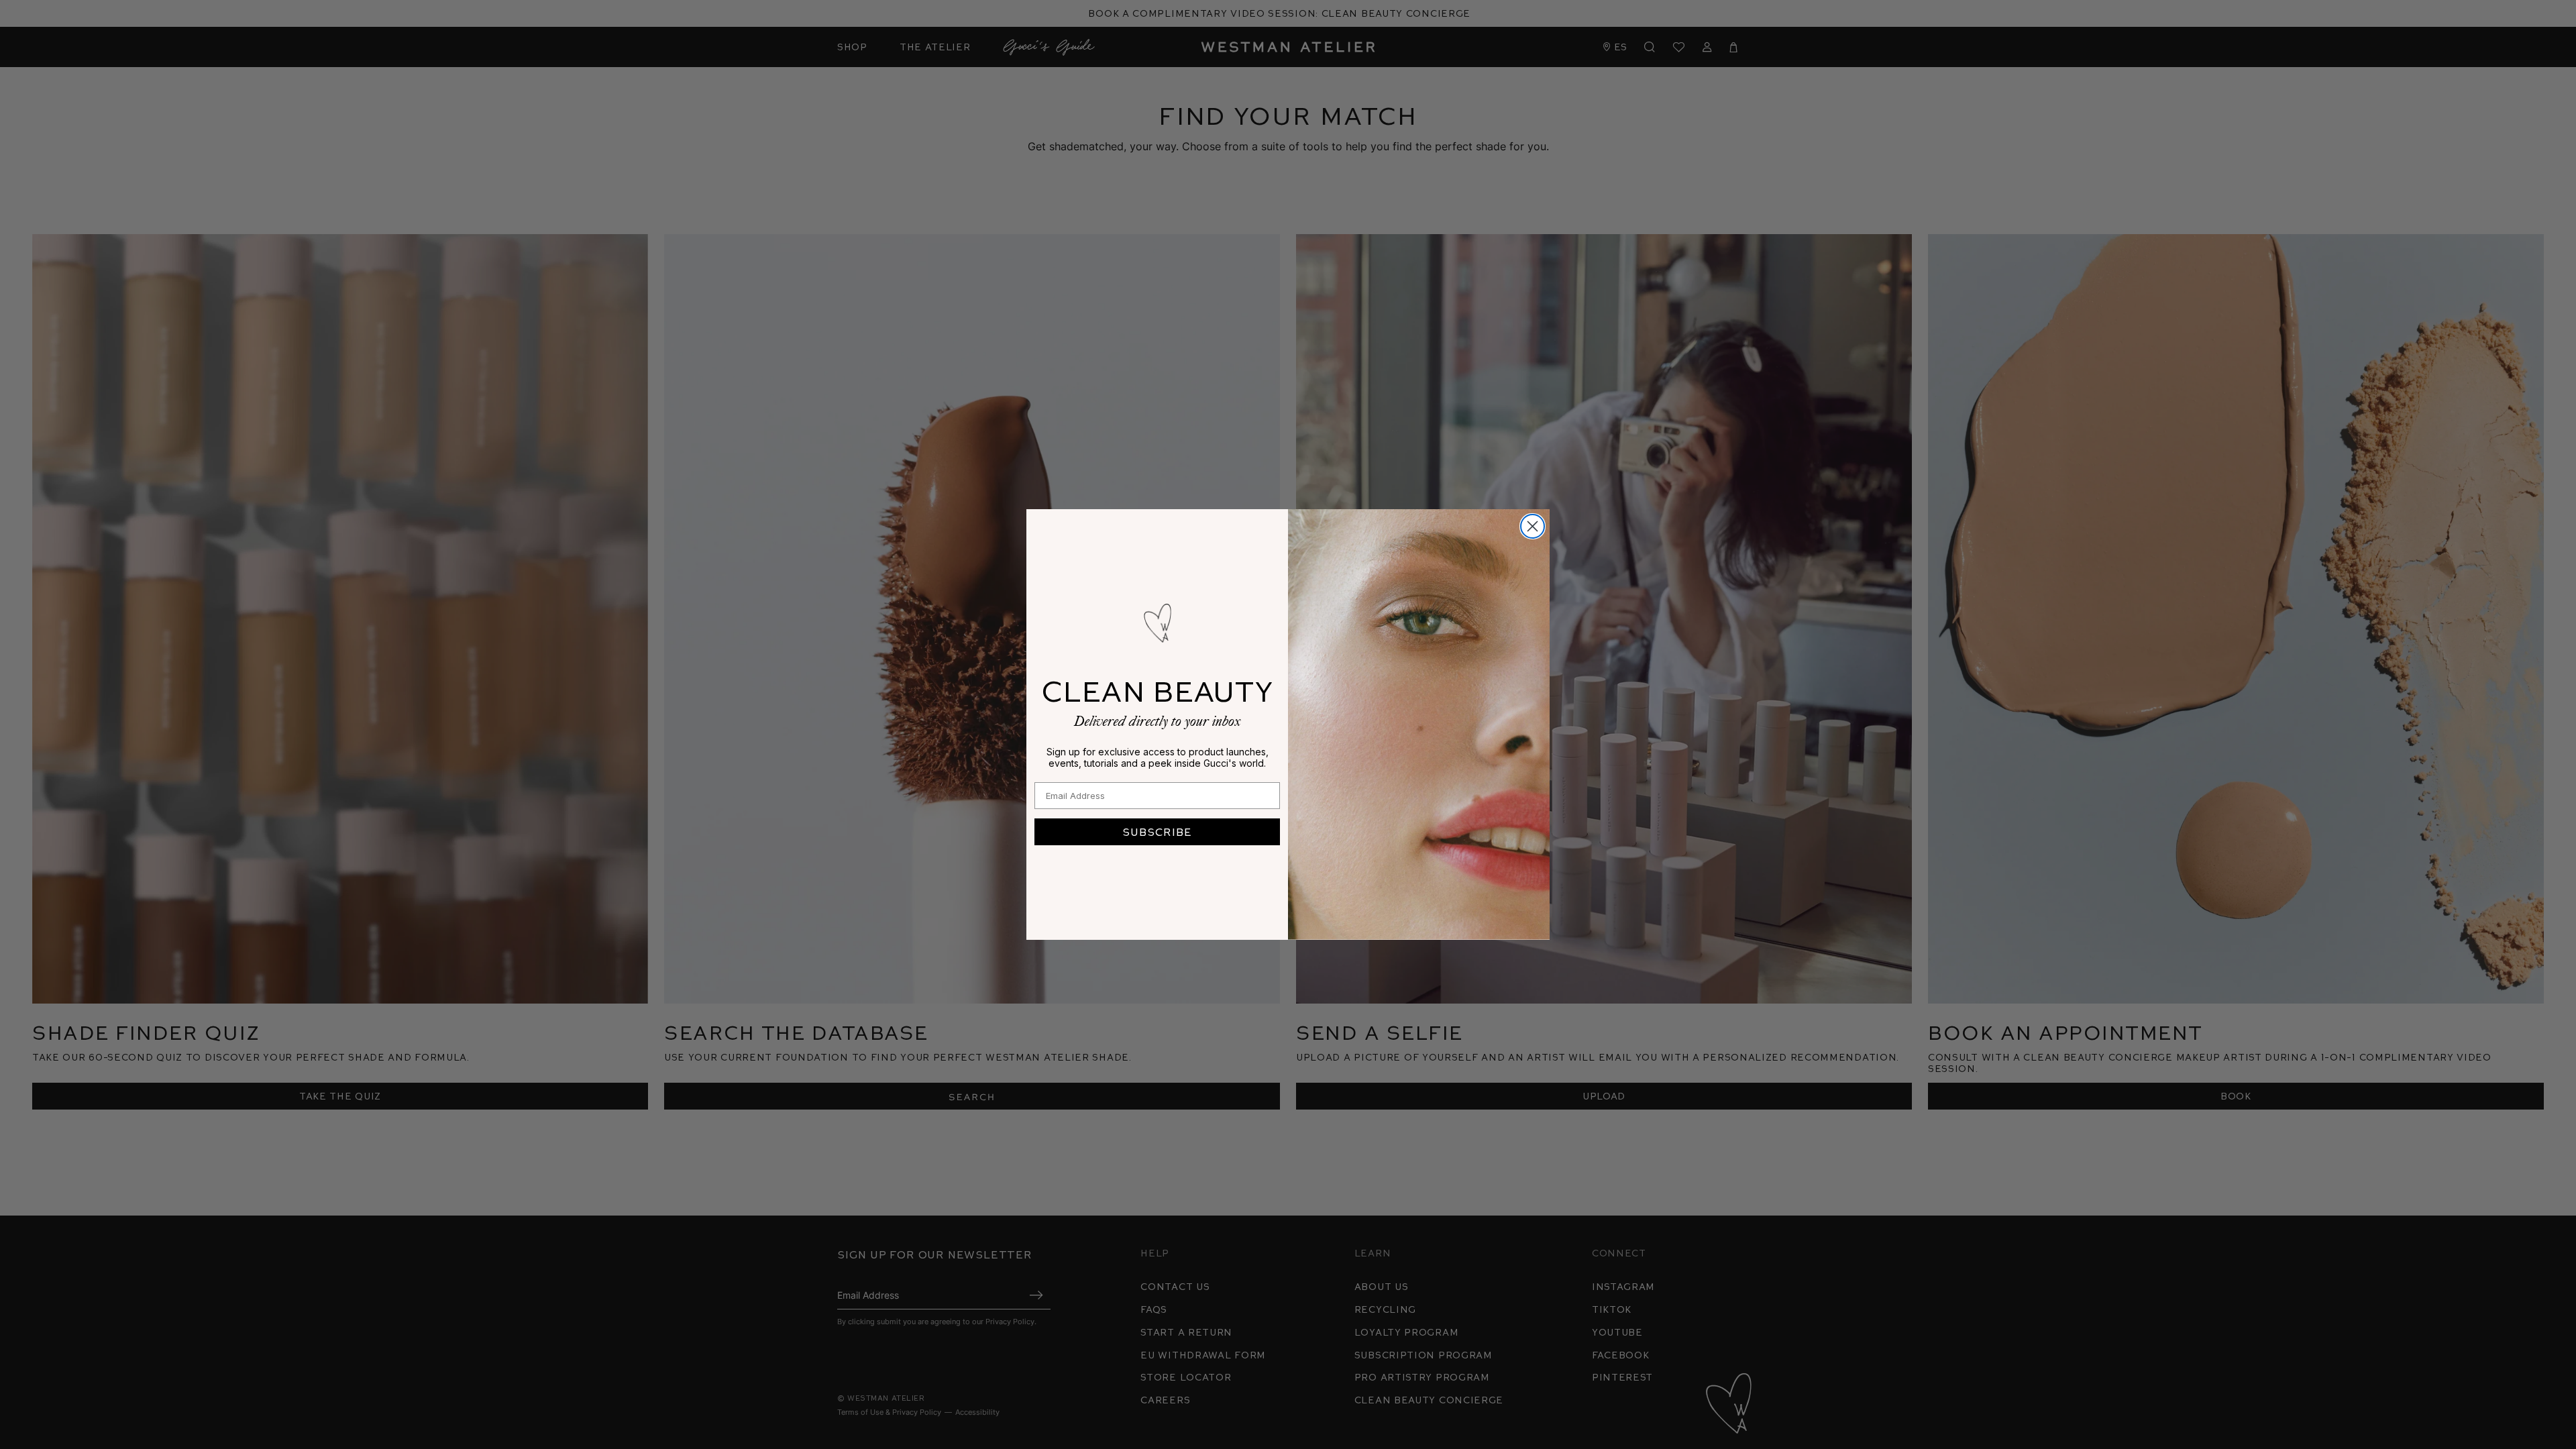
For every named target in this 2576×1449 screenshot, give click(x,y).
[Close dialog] (1533, 526)
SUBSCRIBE (1157, 831)
